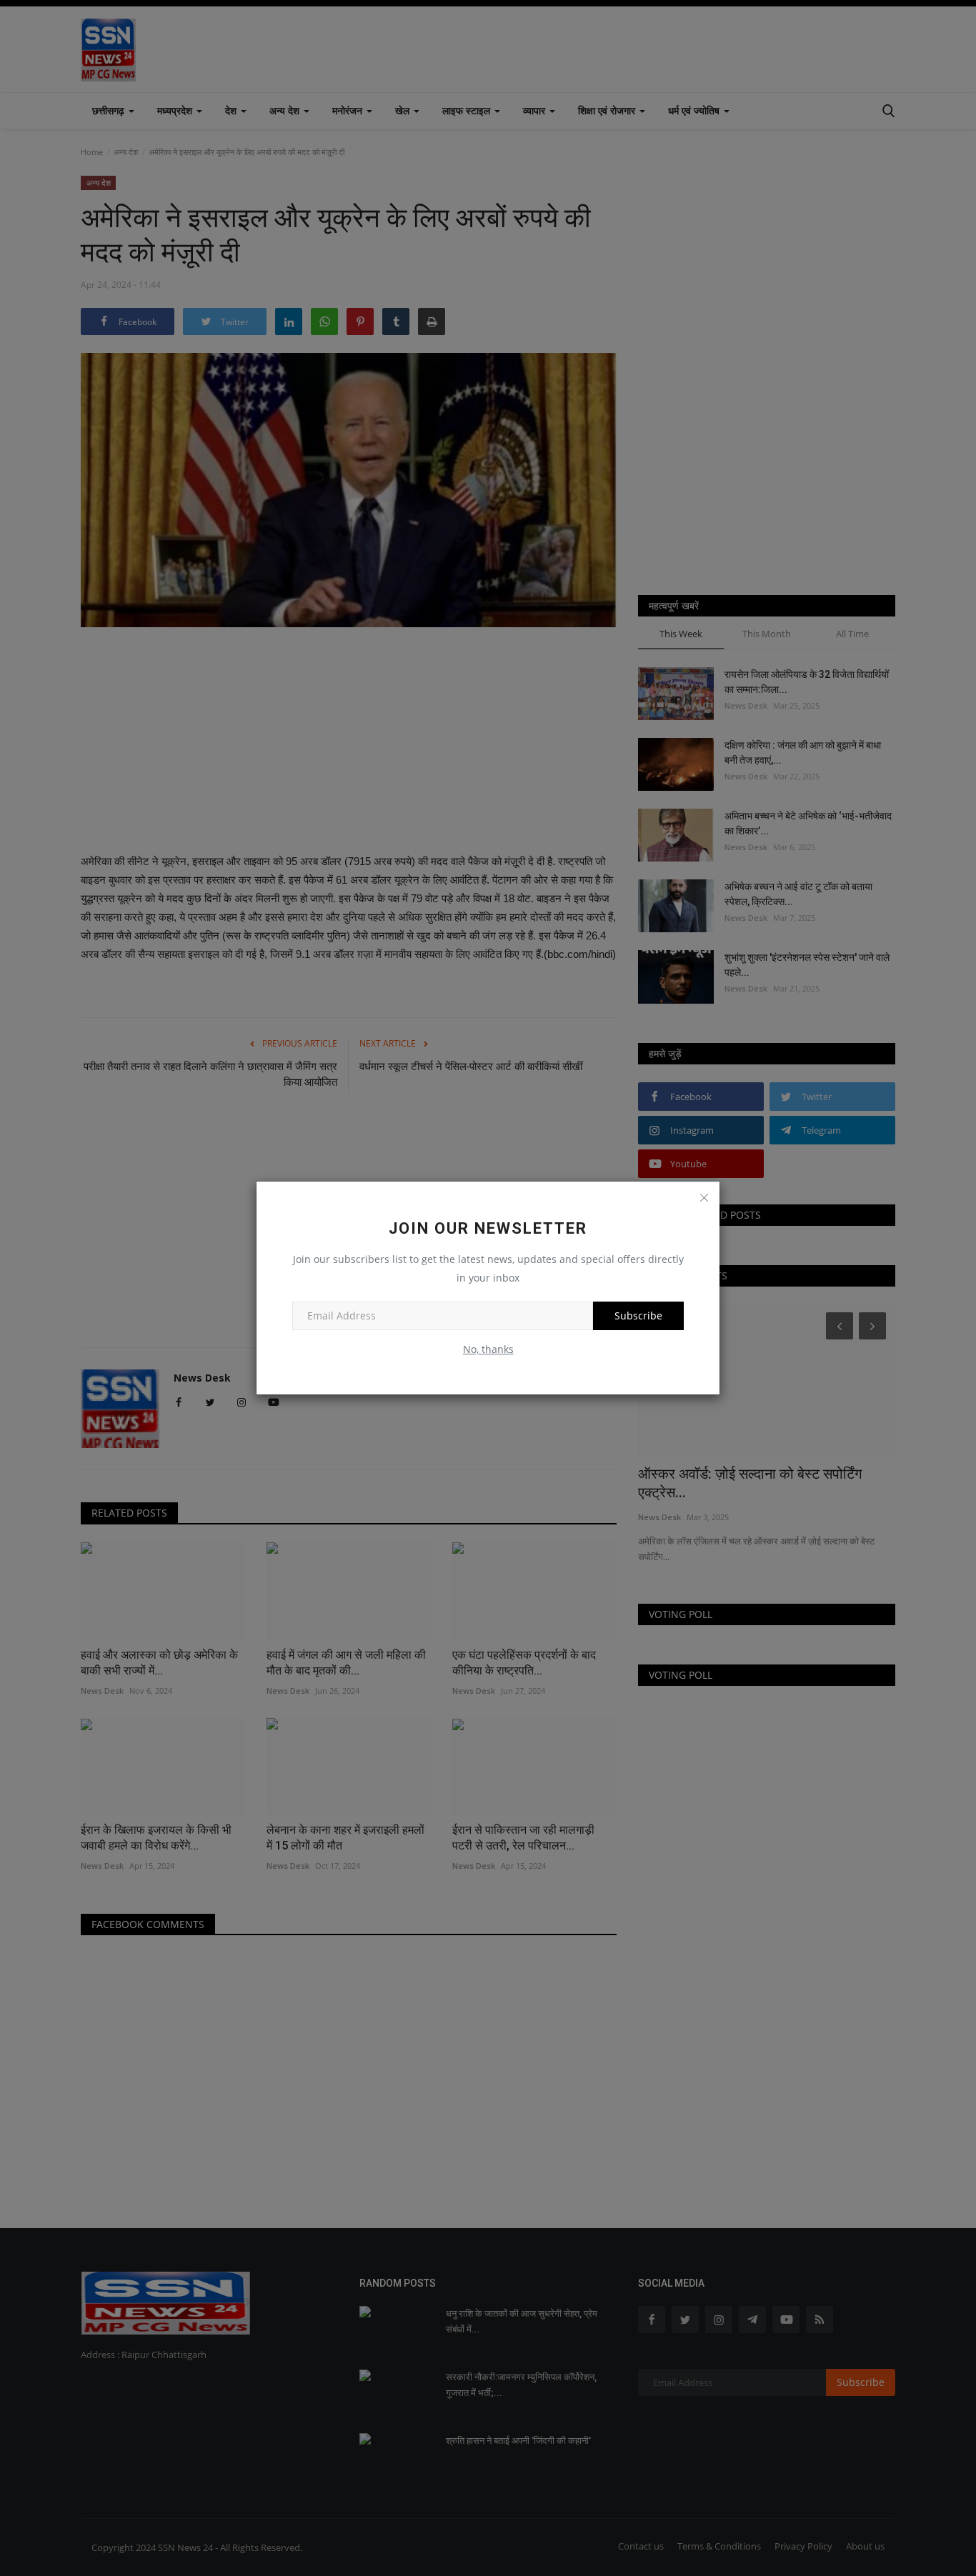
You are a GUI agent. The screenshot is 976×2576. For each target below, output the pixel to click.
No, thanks (488, 1349)
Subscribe (638, 1316)
